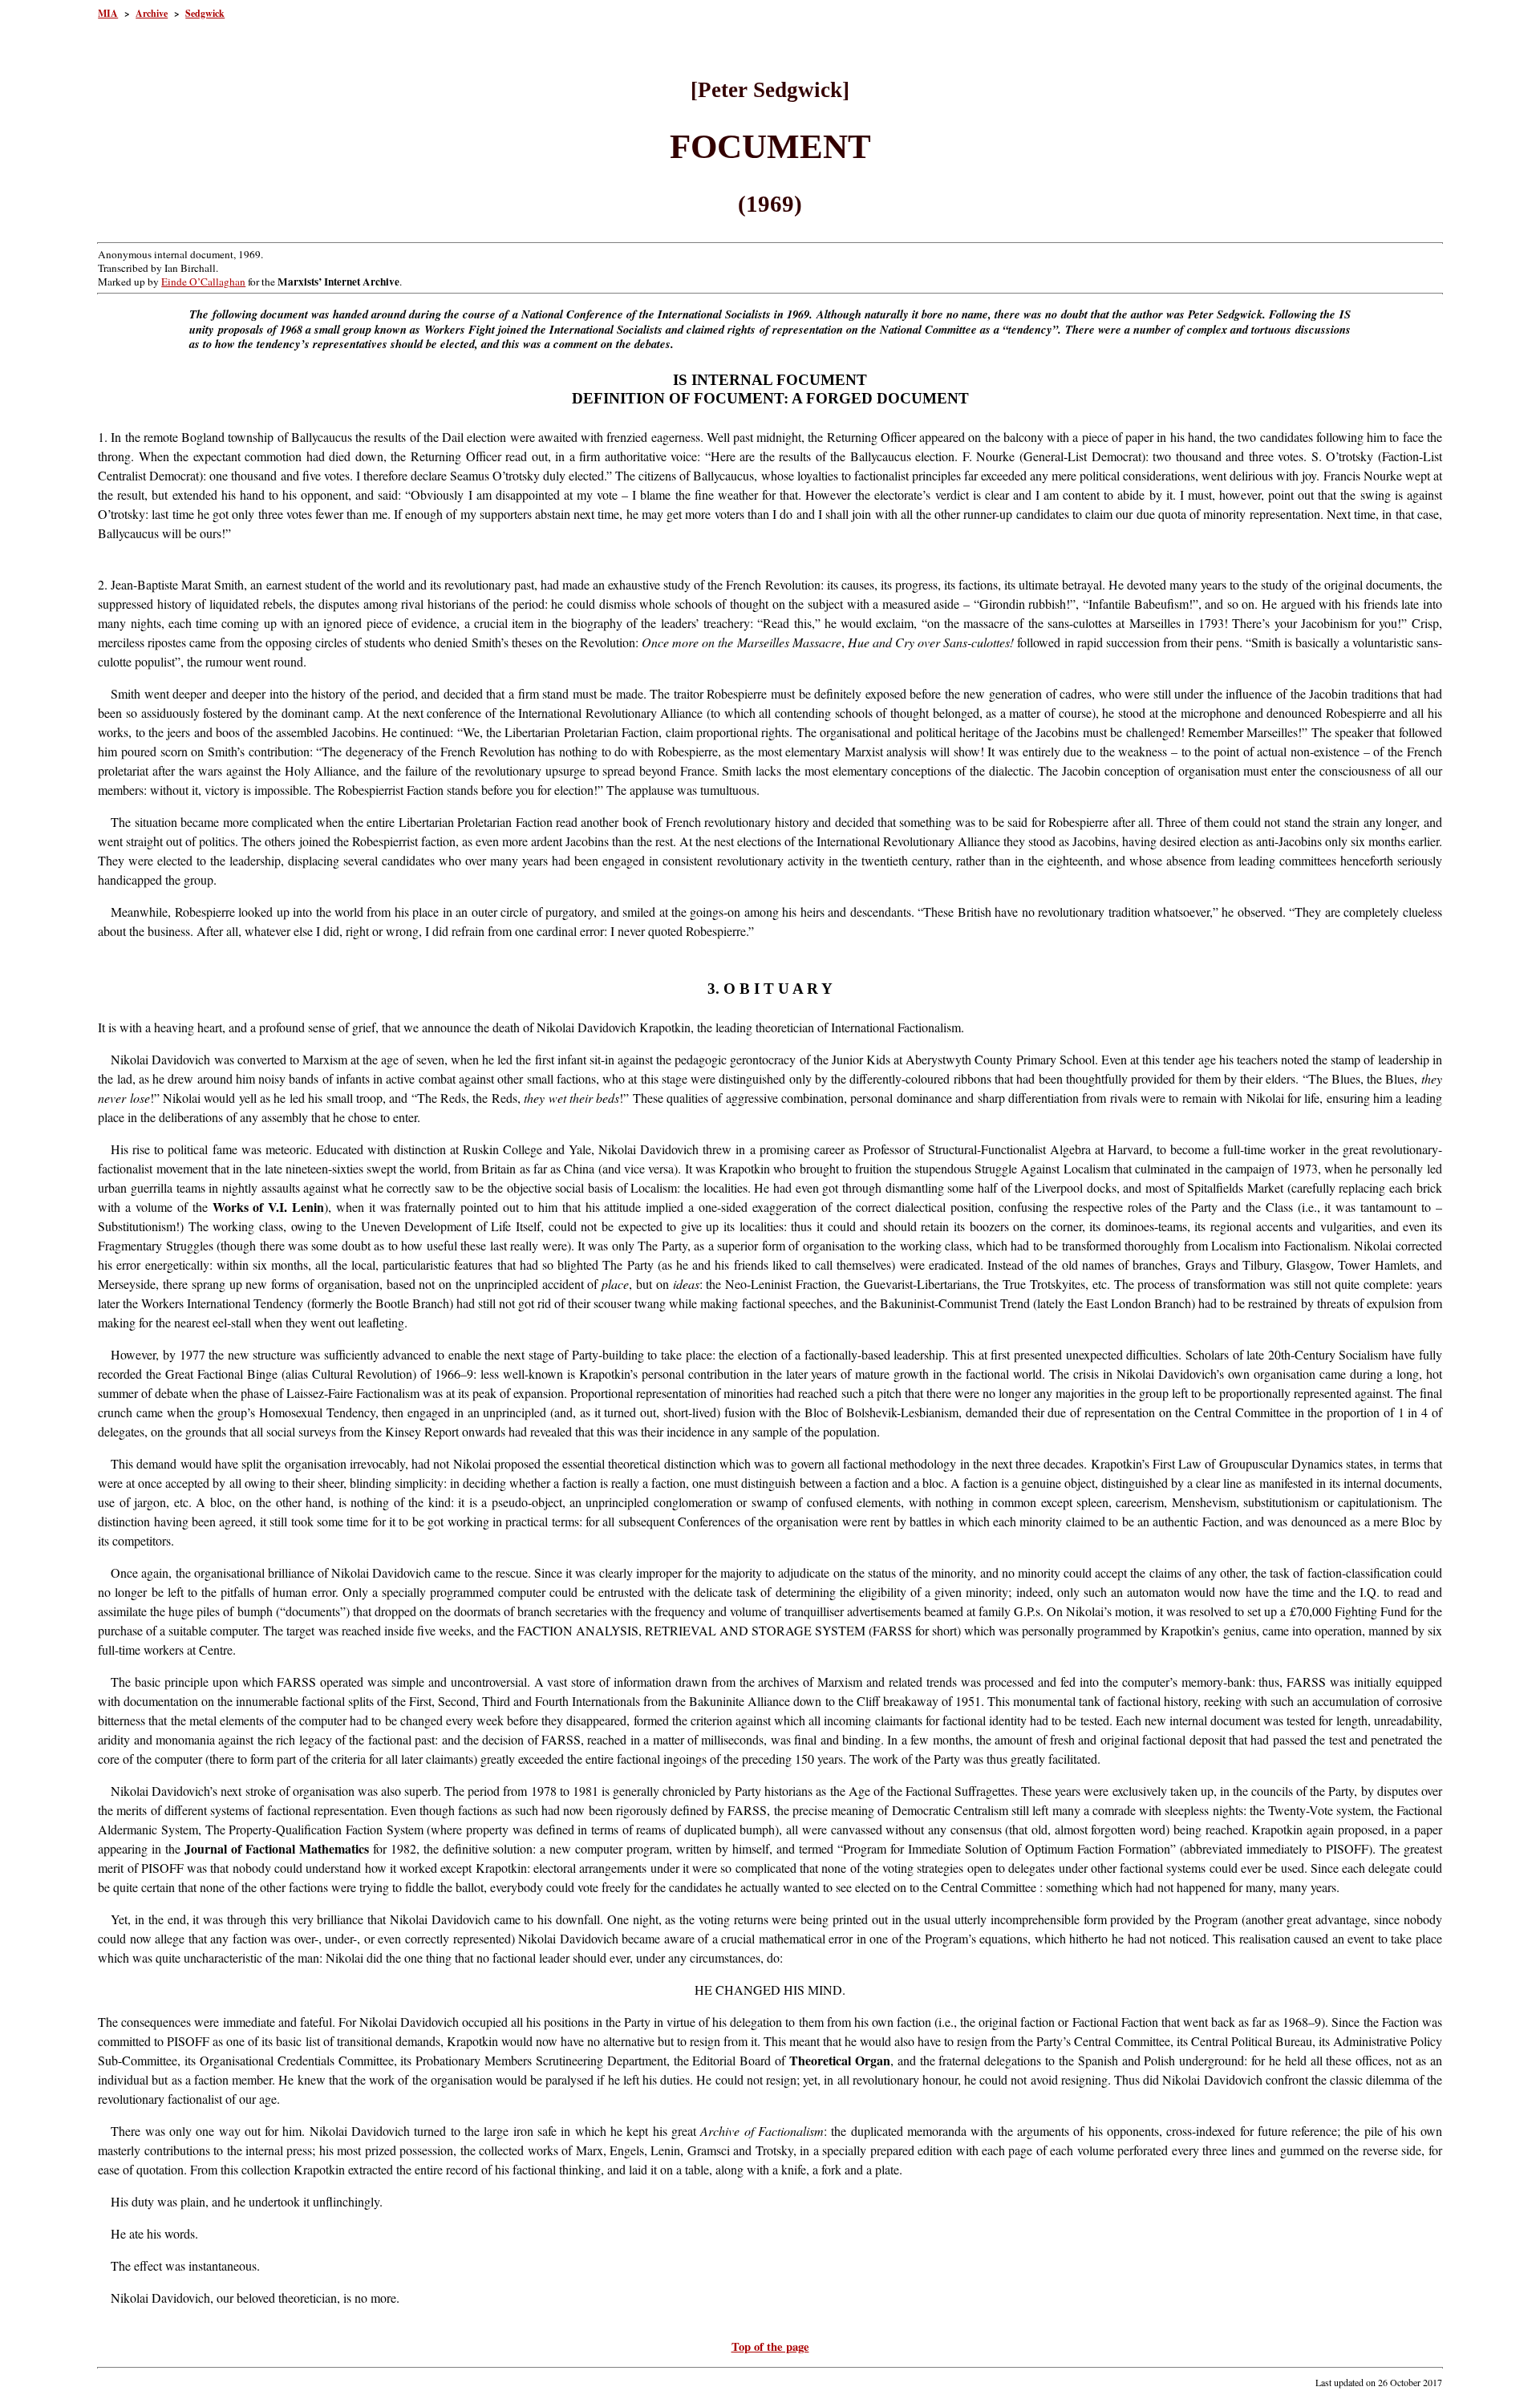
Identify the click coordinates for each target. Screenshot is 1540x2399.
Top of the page (770, 2346)
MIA (108, 13)
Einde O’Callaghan (203, 282)
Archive (152, 13)
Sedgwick (205, 13)
